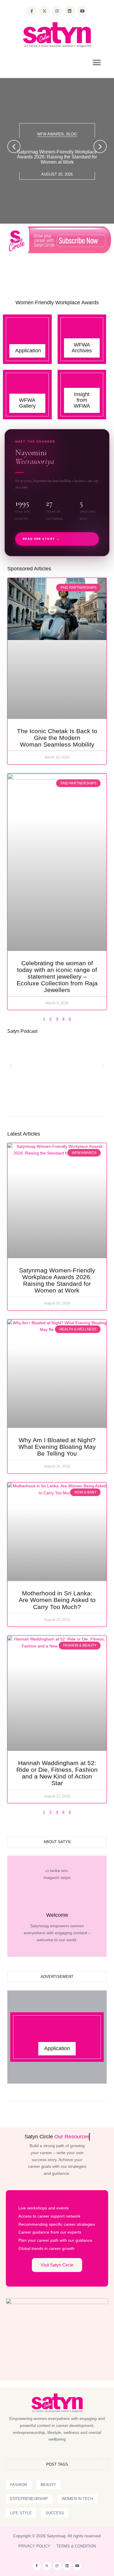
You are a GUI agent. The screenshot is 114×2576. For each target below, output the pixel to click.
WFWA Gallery (27, 403)
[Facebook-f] (32, 11)
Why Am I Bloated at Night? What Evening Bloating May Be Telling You (57, 1447)
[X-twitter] (44, 11)
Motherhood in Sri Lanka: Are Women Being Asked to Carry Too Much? (57, 1600)
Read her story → (41, 539)
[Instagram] (57, 11)
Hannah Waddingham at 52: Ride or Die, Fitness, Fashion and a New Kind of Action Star (57, 1773)
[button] (97, 63)
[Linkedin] (70, 11)
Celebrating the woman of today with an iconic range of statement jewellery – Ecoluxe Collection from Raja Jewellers (57, 976)
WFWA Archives (82, 348)
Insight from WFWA (82, 400)
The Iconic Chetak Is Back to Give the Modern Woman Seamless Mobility (57, 738)
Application (28, 351)
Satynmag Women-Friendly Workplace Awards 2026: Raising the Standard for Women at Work (57, 157)
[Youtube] (82, 11)
